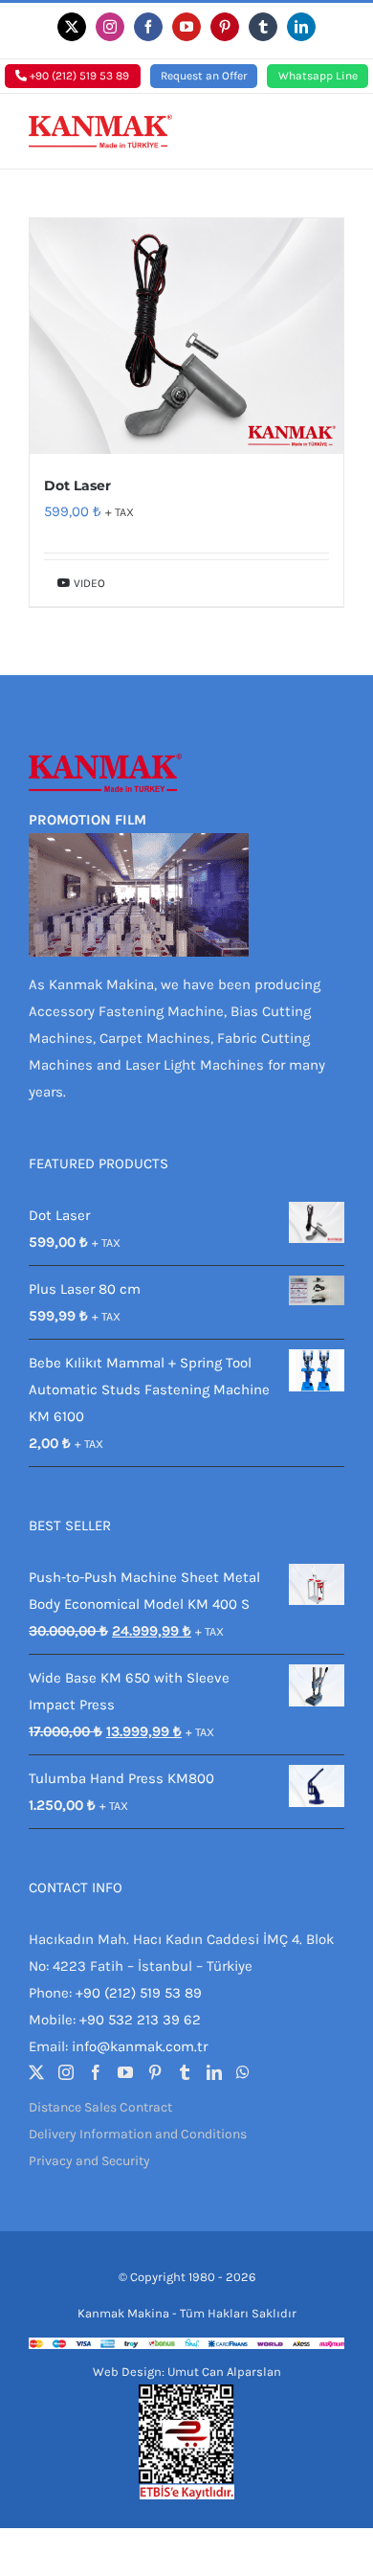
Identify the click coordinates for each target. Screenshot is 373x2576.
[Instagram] (66, 2072)
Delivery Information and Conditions (138, 2134)
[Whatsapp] (243, 2072)
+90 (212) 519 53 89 (78, 76)
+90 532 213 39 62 (140, 2020)
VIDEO (88, 583)
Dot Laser (77, 486)
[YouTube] (125, 2072)
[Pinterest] (155, 2072)
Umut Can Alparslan (224, 2372)
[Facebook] (96, 2072)
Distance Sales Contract (100, 2107)
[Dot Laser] (186, 336)
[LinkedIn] (214, 2072)
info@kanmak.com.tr (140, 2046)
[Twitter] (36, 2072)
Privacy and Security (89, 2161)
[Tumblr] (185, 2072)
